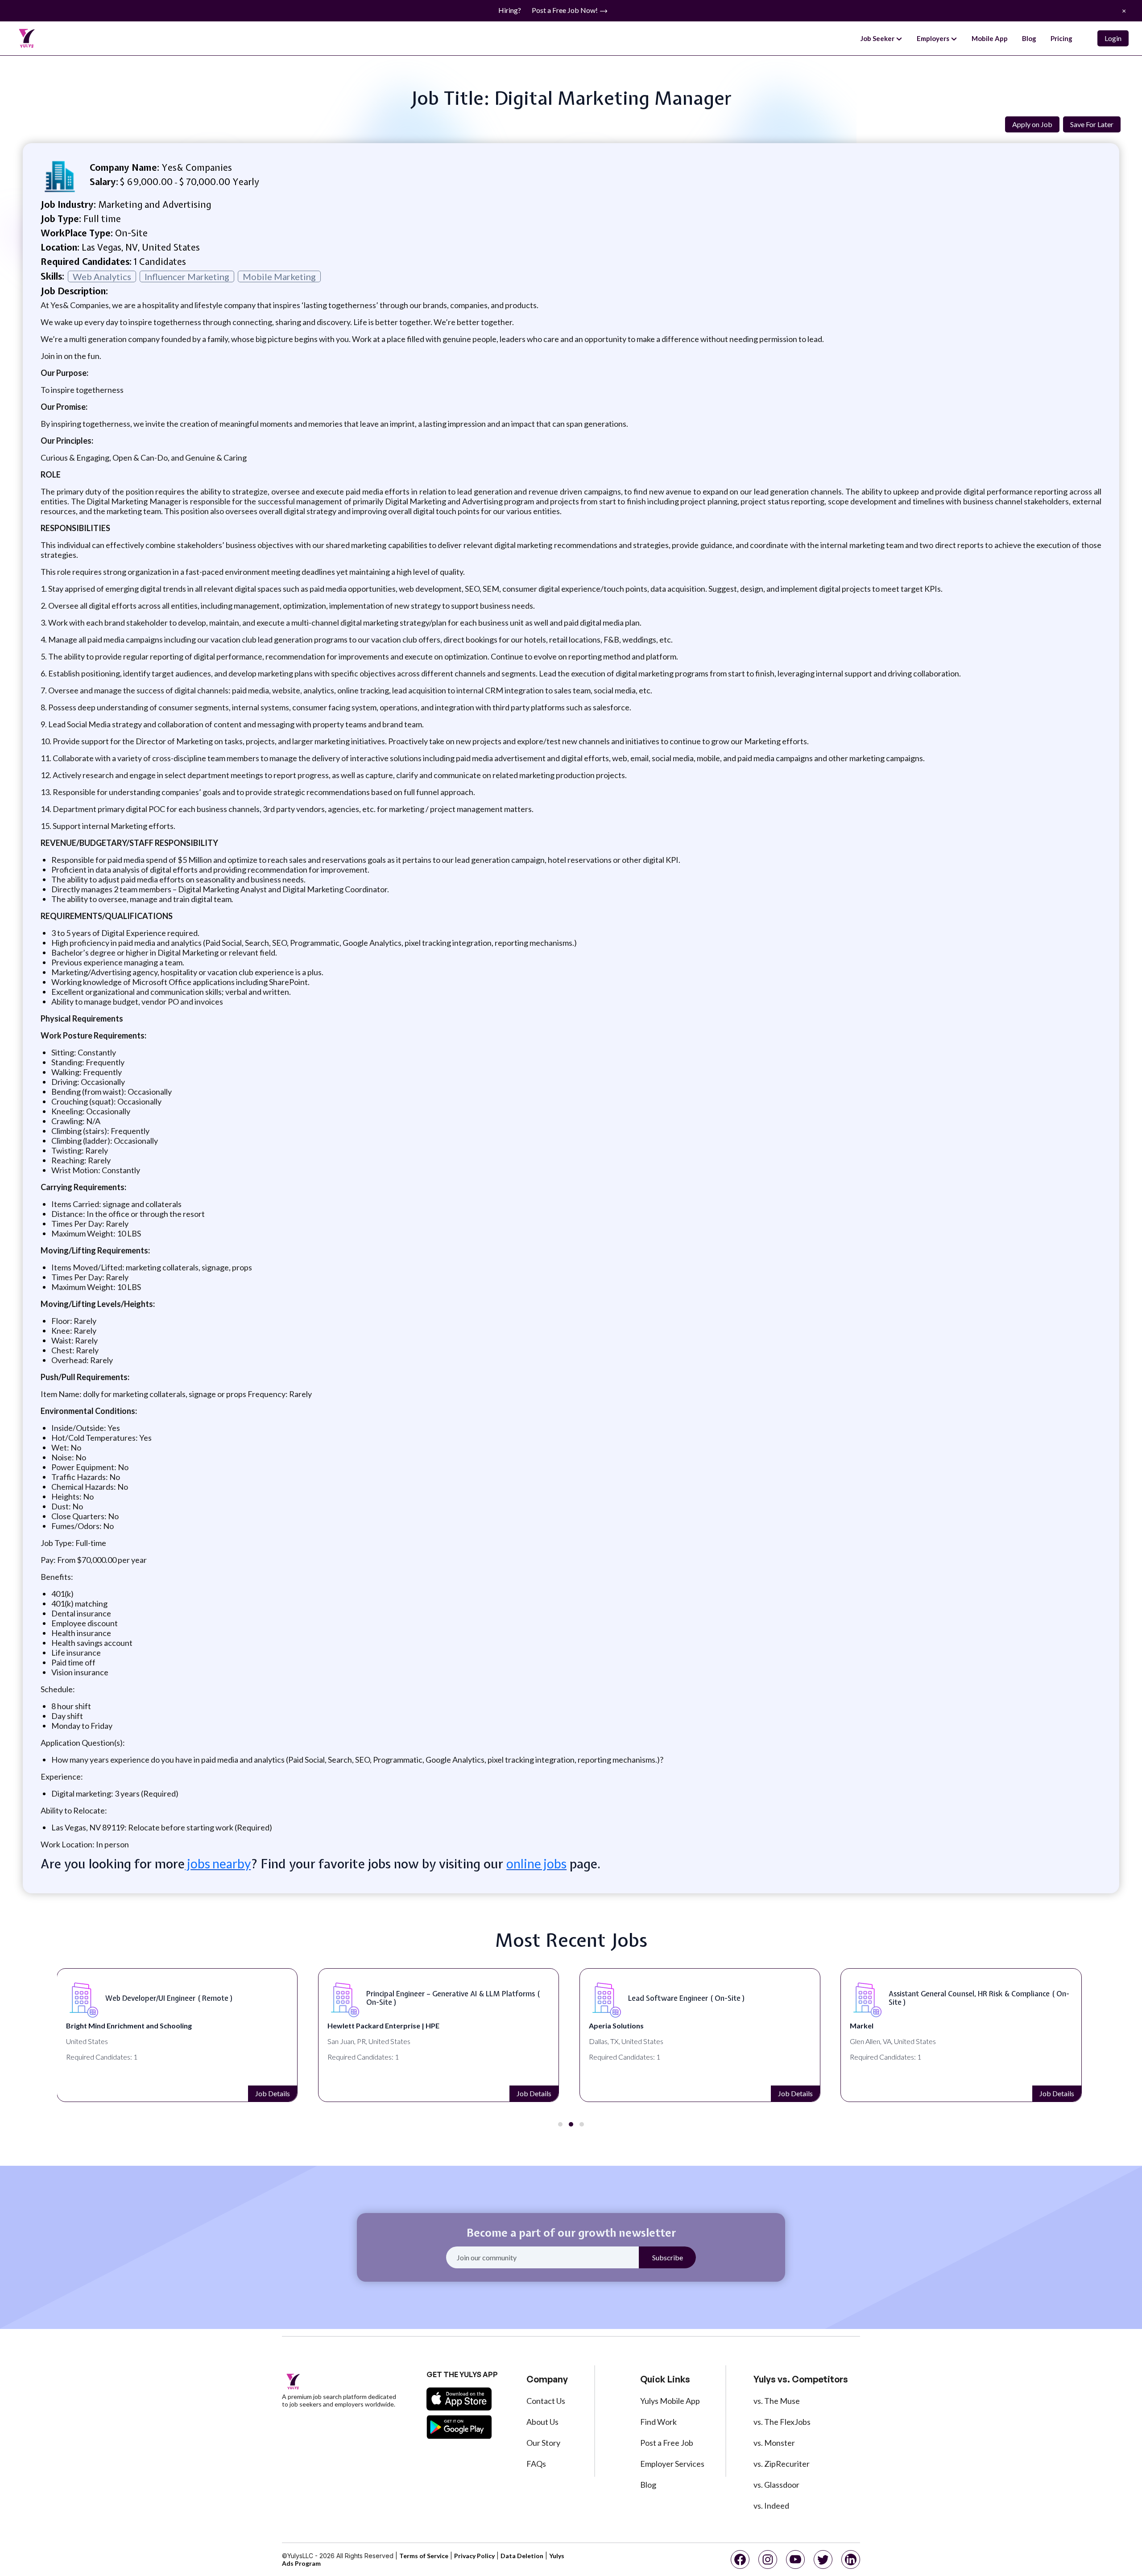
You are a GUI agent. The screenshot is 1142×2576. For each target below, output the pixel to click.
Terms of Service (424, 2556)
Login (1113, 38)
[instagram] (768, 2560)
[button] (560, 2124)
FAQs (536, 2464)
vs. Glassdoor (776, 2485)
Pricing (1061, 38)
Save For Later (1092, 124)
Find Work (658, 2422)
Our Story (543, 2443)
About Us (542, 2422)
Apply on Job (1032, 124)
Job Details (273, 2093)
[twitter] (823, 2560)
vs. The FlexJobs (782, 2422)
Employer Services (672, 2464)
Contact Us (546, 2401)
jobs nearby (218, 1863)
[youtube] (795, 2560)
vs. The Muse (777, 2401)
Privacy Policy (474, 2556)
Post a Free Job (667, 2443)
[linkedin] (851, 2560)
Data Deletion (522, 2556)
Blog (1029, 38)
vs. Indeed (771, 2506)
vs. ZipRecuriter (782, 2464)
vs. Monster (774, 2443)
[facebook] (740, 2560)
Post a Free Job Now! (565, 10)
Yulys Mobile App (670, 2401)
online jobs (536, 1863)
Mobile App (990, 38)
